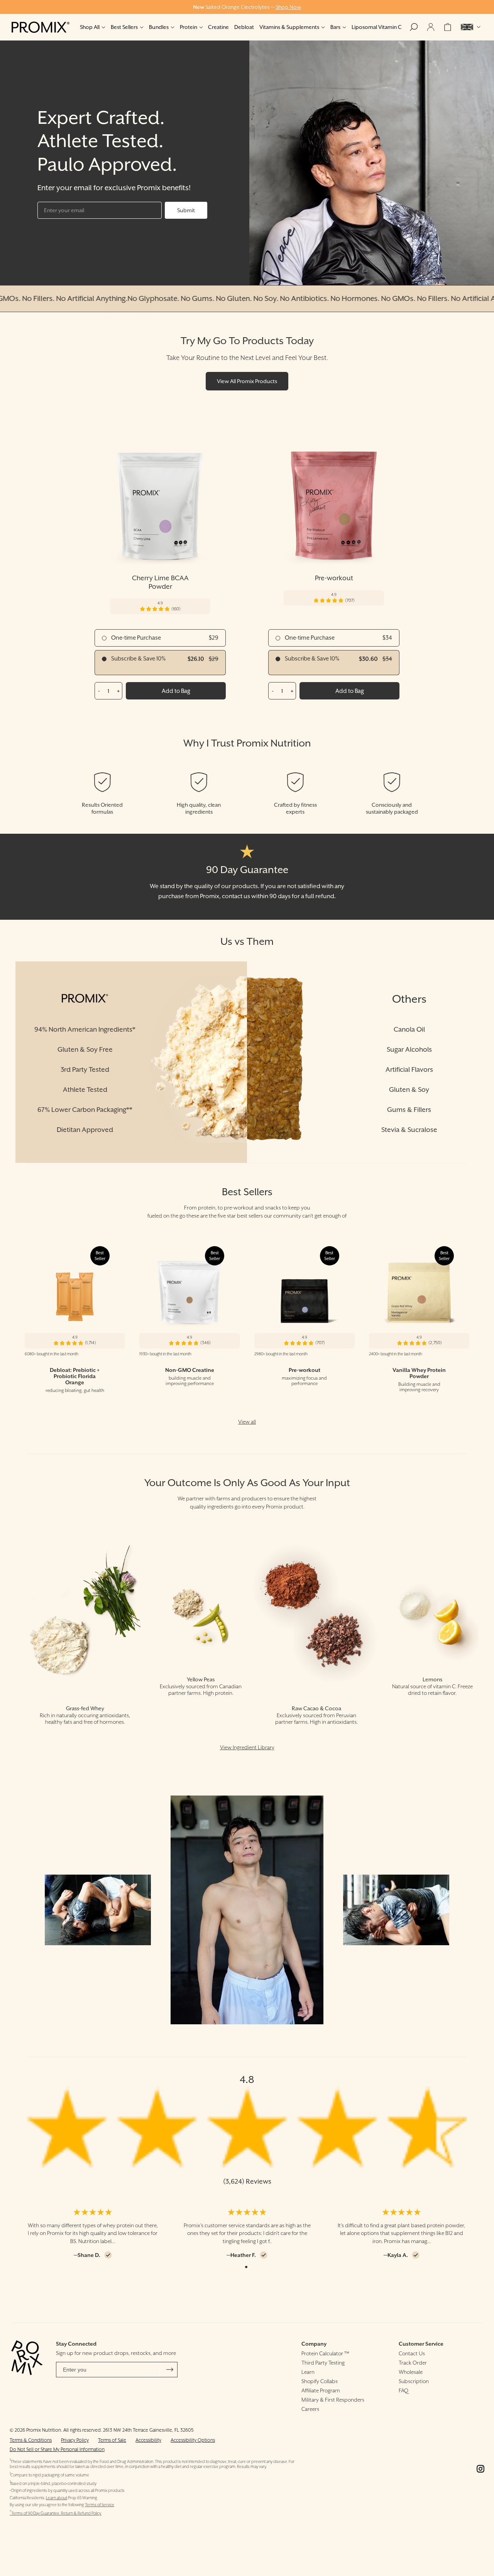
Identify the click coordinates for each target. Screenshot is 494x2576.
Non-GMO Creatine (190, 1370)
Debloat (244, 27)
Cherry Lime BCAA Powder (160, 582)
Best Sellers (124, 27)
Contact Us (412, 2353)
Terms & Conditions (31, 2440)
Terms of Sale (112, 2440)
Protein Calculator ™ (325, 2353)
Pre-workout (334, 578)
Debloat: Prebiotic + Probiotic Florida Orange (75, 1376)
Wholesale (411, 2372)
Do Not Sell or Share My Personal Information (57, 2449)
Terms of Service (100, 2505)
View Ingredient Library (247, 1747)
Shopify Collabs (320, 2381)
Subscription (414, 2381)
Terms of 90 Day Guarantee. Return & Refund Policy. (56, 2513)
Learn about (57, 2498)
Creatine (218, 27)
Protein (189, 27)
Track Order (413, 2363)
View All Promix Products (247, 381)
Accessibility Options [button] (193, 2440)
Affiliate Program (321, 2390)
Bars (335, 27)
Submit (186, 210)
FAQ (403, 2390)
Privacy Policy (75, 2440)
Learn (308, 2372)
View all (247, 1422)
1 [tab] (246, 2267)
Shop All (90, 27)
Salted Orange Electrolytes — (247, 7)
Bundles (159, 27)
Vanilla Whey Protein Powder (419, 1373)
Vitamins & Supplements (289, 27)
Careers (310, 2409)
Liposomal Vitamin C (377, 27)
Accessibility (148, 2440)
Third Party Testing (323, 2363)
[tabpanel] (93, 2234)
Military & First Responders (333, 2400)
